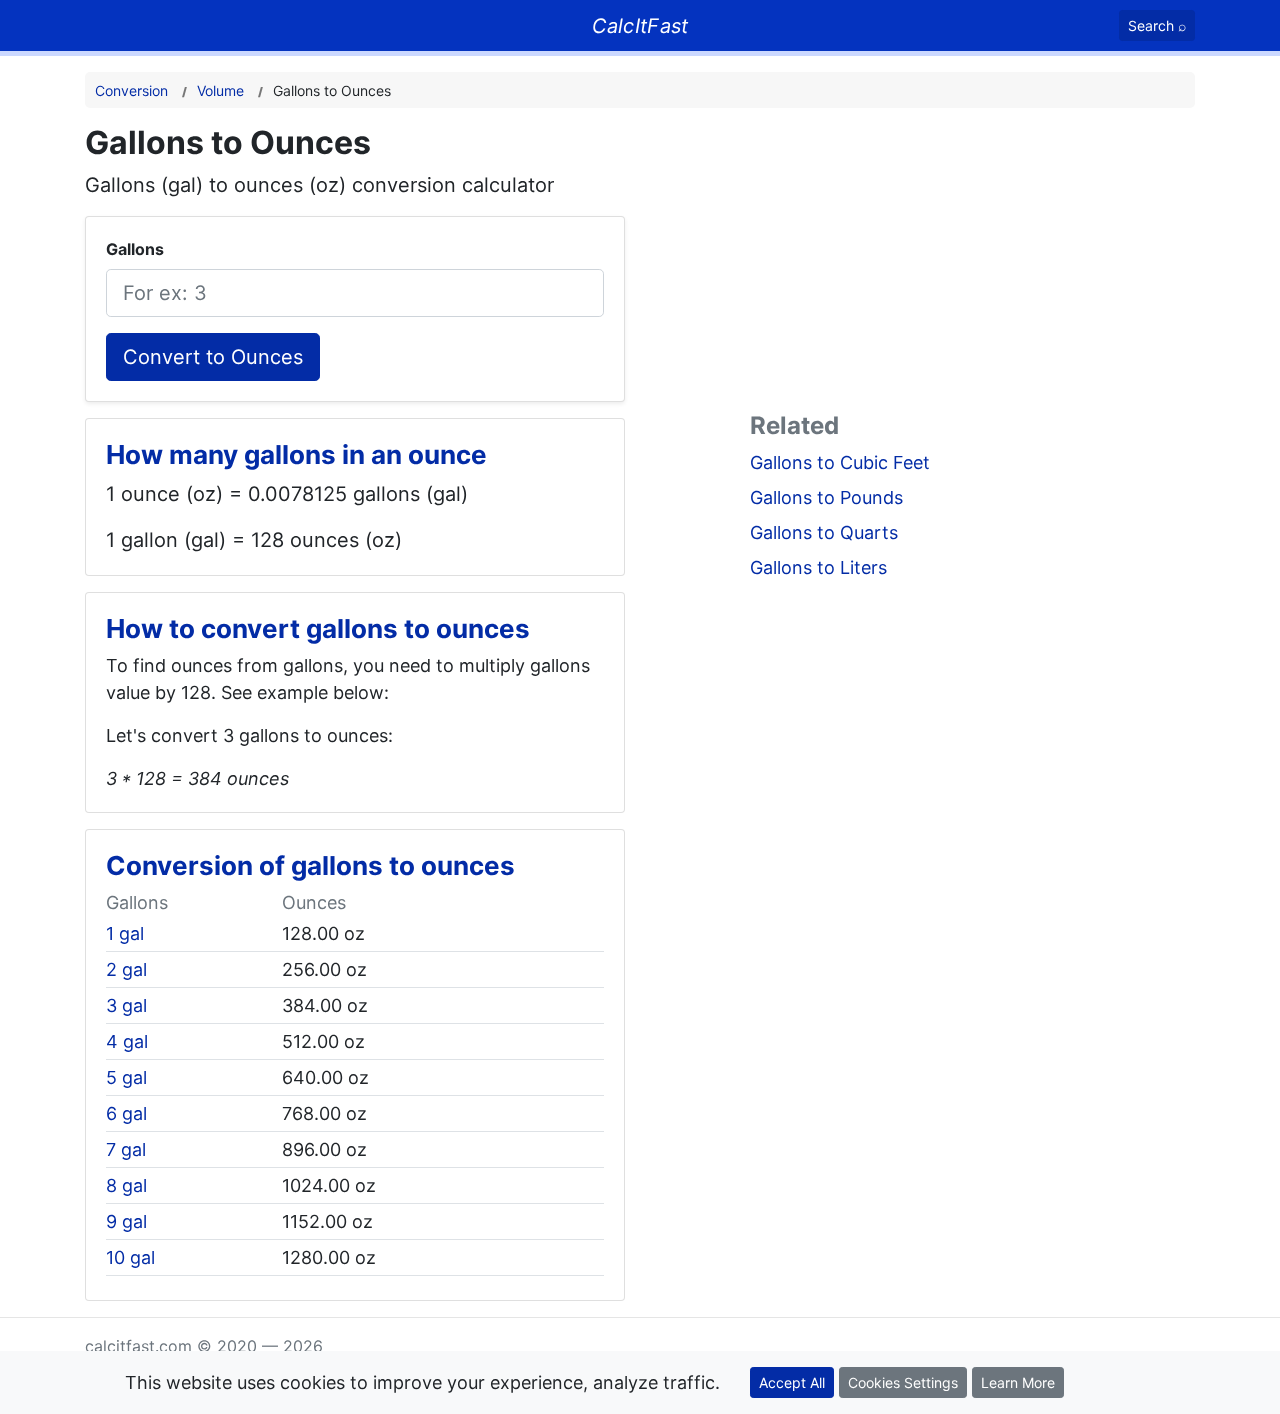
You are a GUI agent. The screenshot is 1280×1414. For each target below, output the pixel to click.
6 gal (126, 1113)
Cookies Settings (903, 1382)
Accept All (792, 1382)
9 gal (126, 1221)
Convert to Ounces (213, 357)
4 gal (127, 1041)
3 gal (126, 1005)
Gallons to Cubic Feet (840, 462)
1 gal (125, 933)
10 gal (130, 1257)
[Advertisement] (972, 264)
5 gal (126, 1077)
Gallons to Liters (818, 567)
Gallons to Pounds (826, 497)
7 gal (126, 1149)
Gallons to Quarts (824, 532)
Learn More (1018, 1382)
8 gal (126, 1185)
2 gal (126, 969)
